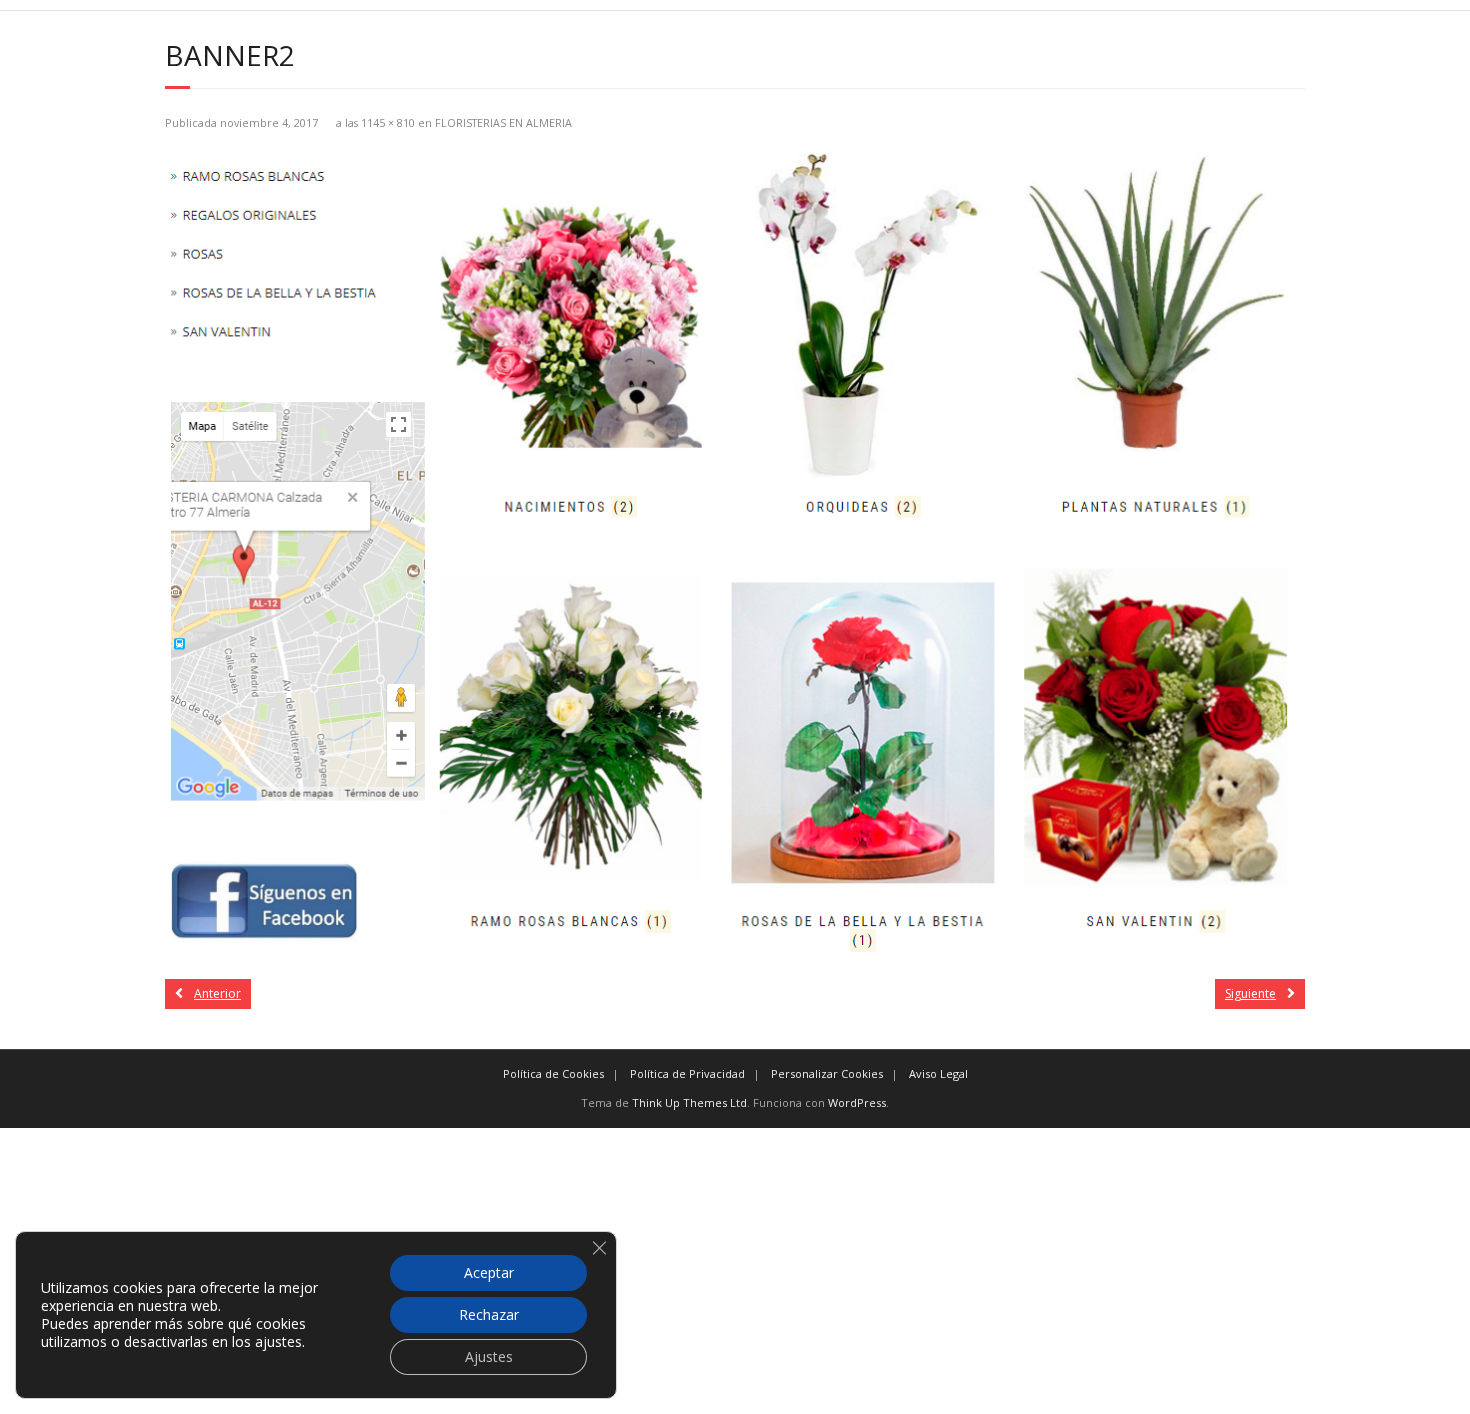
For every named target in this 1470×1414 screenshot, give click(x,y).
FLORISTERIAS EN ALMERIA (503, 122)
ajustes (278, 1342)
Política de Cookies (553, 1073)
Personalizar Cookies (827, 1073)
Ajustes (489, 1356)
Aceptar (489, 1272)
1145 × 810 (388, 122)
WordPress (857, 1102)
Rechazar (489, 1314)
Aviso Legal (938, 1073)
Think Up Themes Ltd (689, 1102)
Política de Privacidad (687, 1073)
